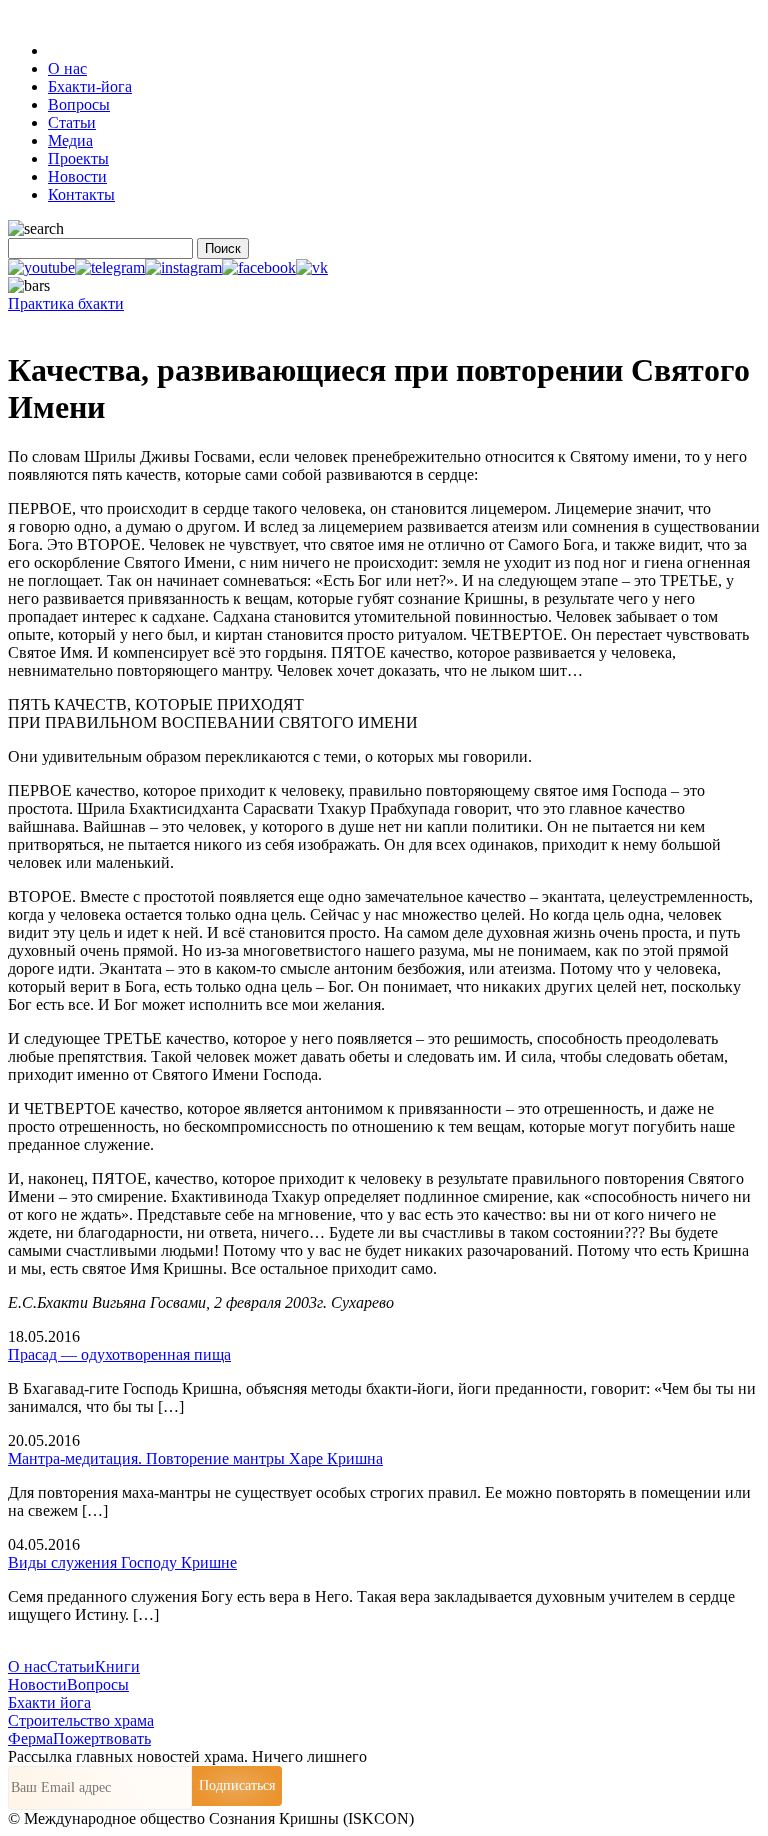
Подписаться (237, 1785)
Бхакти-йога (90, 86)
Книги (117, 1666)
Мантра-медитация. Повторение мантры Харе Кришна (195, 1458)
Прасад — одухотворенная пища (119, 1354)
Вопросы (79, 104)
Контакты (81, 194)
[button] (41, 267)
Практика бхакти (66, 303)
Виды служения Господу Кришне (122, 1562)
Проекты (78, 158)
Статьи (72, 122)
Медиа (70, 140)
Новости (77, 176)
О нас (67, 68)
